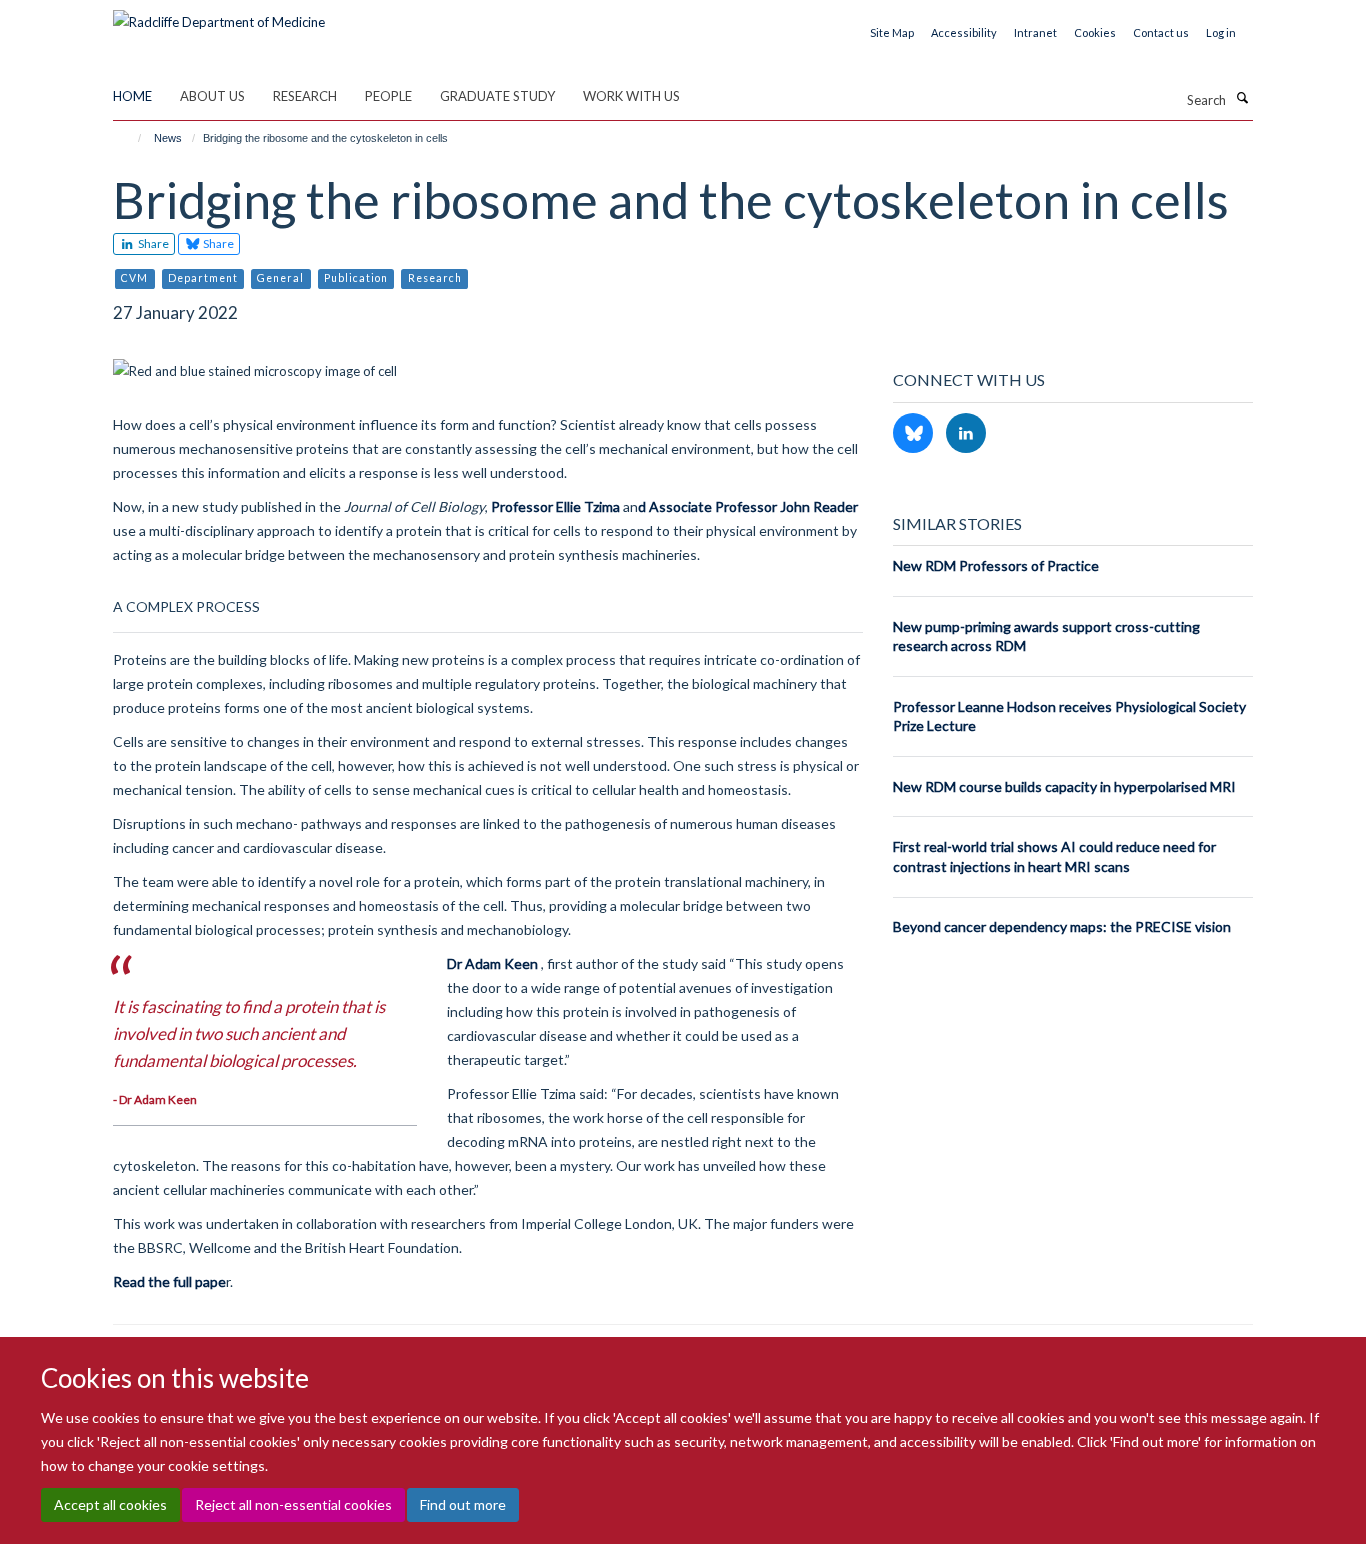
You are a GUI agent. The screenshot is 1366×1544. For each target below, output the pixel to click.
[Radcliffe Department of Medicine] (219, 15)
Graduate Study (497, 96)
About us (212, 96)
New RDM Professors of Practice (996, 565)
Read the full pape (169, 1281)
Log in (1221, 32)
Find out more (463, 1504)
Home (132, 96)
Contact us (1161, 32)
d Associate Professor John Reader (748, 506)
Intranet (1035, 32)
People (388, 96)
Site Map (892, 32)
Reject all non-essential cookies (293, 1504)
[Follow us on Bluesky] (914, 434)
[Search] (1242, 98)
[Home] (130, 138)
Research (305, 96)
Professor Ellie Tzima (555, 506)
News (168, 138)
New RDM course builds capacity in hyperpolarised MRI (1064, 786)
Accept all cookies (110, 1504)
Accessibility (964, 32)
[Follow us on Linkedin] (966, 434)
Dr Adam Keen (492, 963)
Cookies (1095, 32)
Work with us (631, 96)
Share (152, 243)
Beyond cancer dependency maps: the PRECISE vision (1062, 926)
